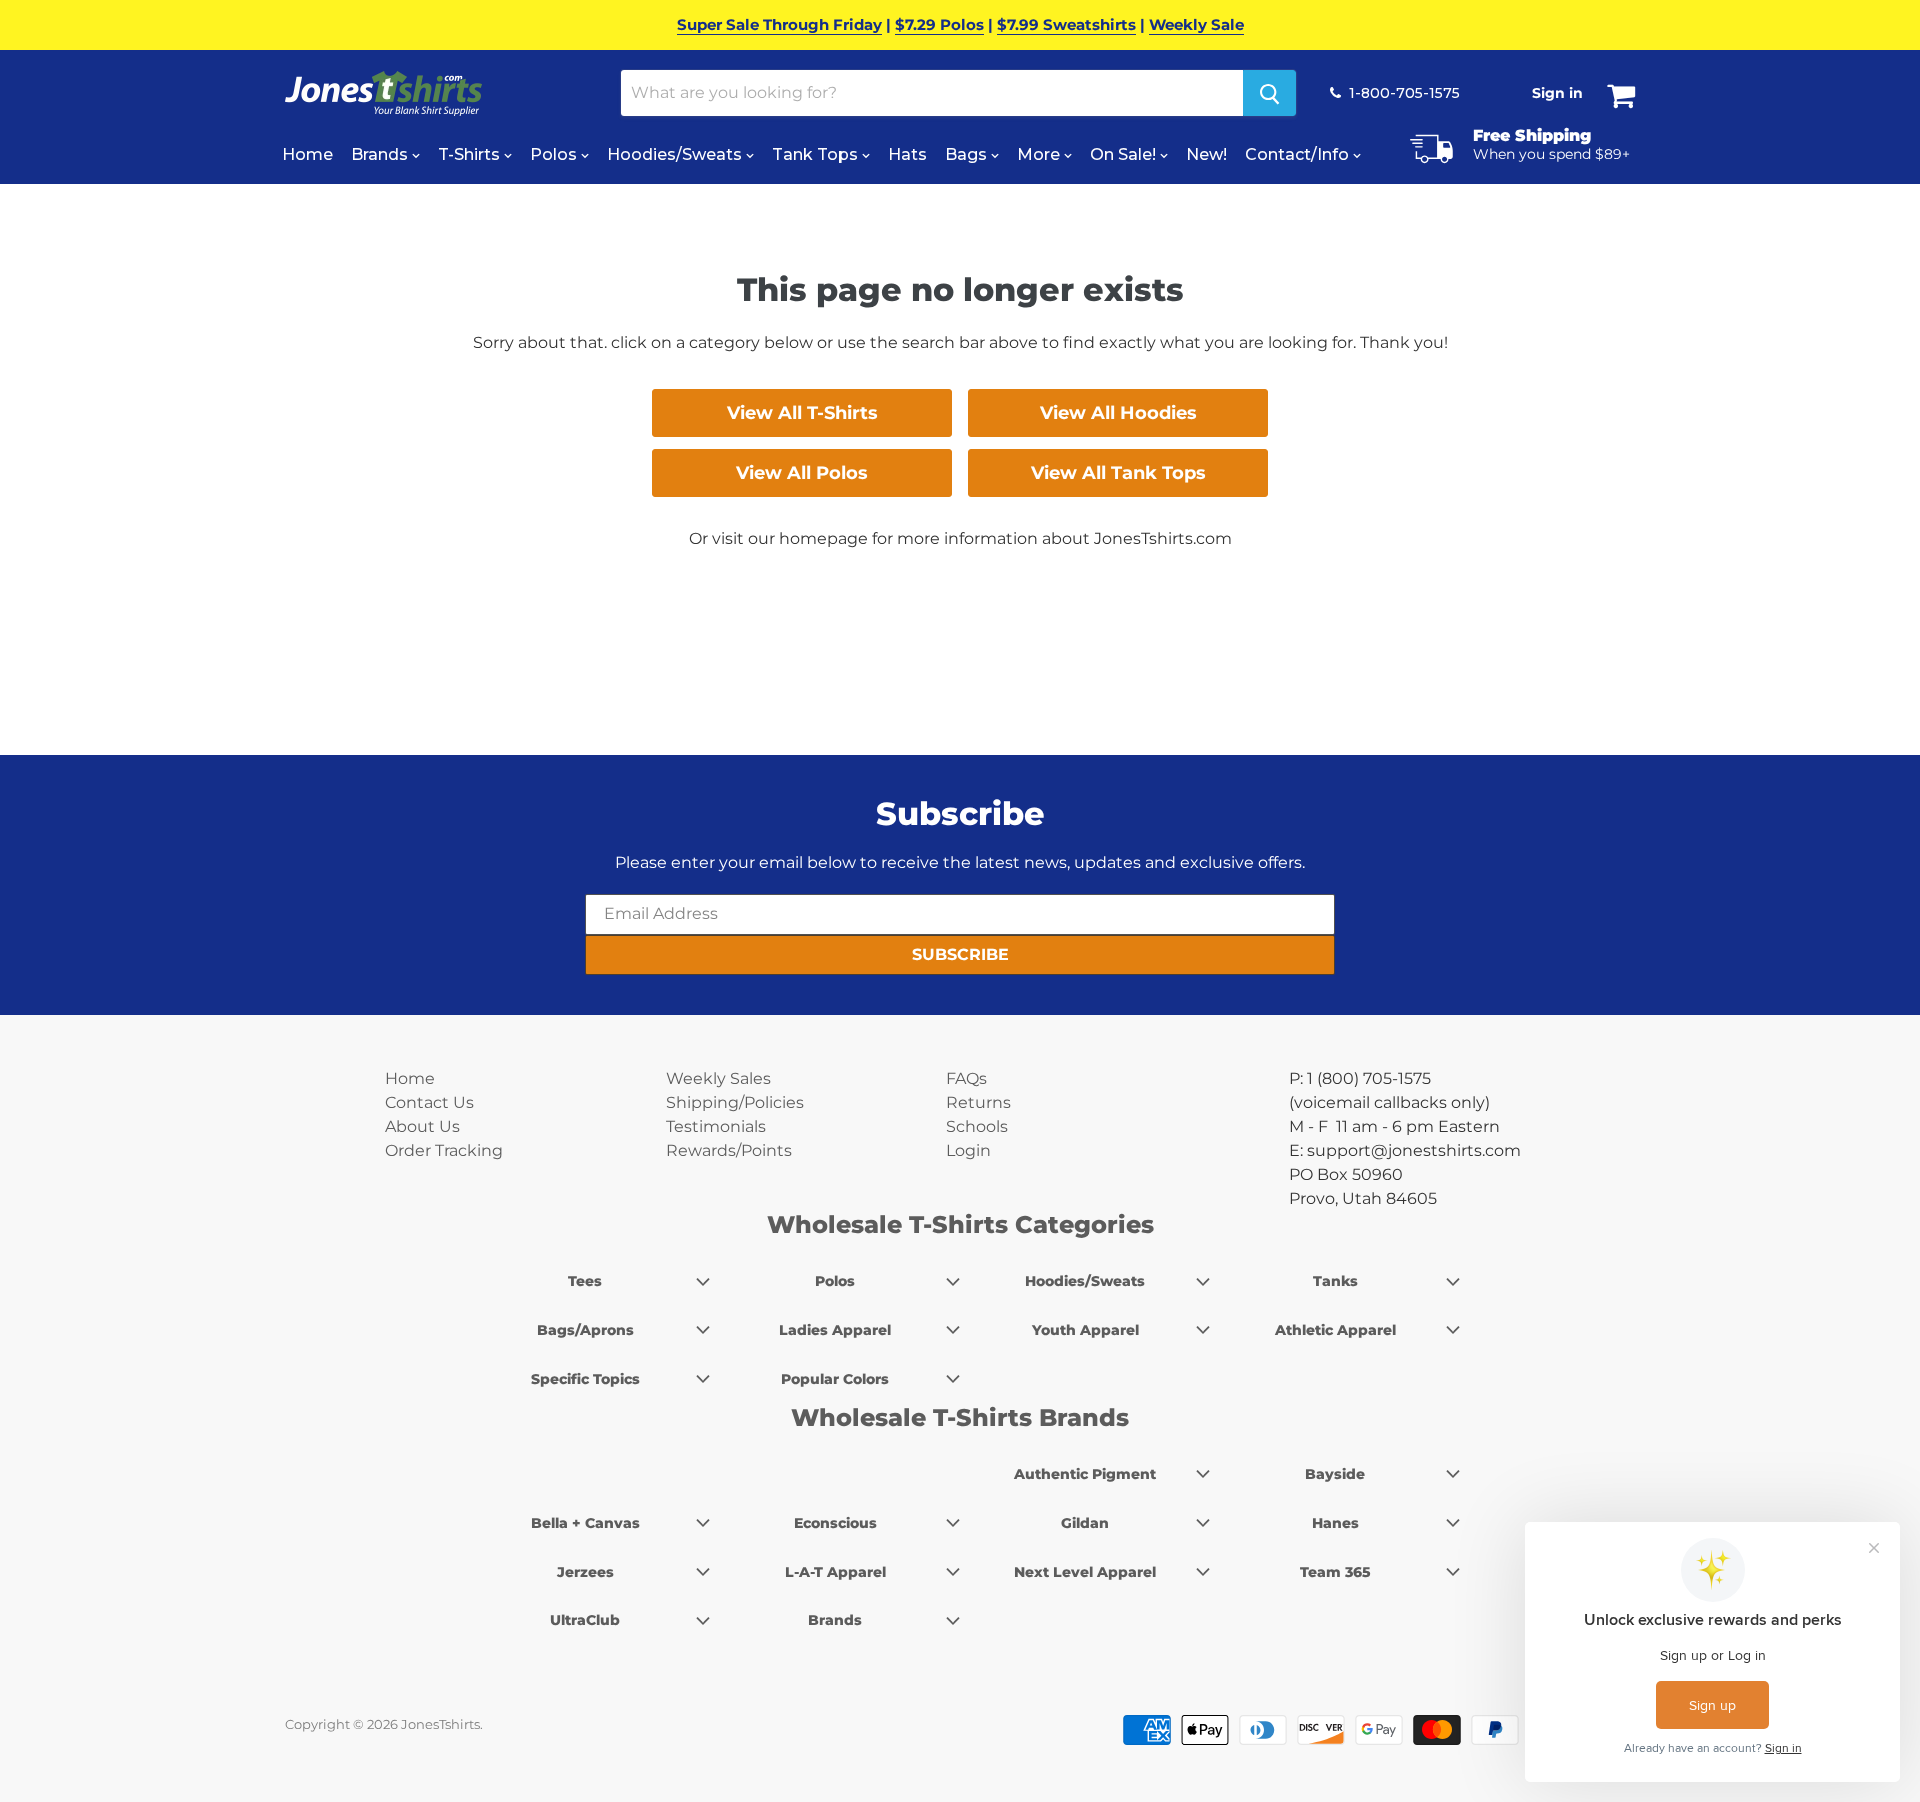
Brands (381, 154)
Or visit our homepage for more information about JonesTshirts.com (960, 538)
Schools (977, 1126)
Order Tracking (444, 1150)
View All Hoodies (1118, 413)
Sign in (1557, 93)
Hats (907, 154)
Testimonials (716, 1126)
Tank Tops (817, 154)
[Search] (1269, 93)
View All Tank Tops (1118, 473)
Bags (968, 154)
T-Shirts (471, 154)
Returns (978, 1102)
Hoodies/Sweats (676, 154)
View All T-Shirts (802, 413)
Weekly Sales (718, 1078)
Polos (555, 154)
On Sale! (1125, 154)
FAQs (966, 1078)
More (1040, 154)
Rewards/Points (729, 1150)
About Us (422, 1126)
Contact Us (429, 1102)
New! (1206, 154)
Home (307, 154)
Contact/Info (1299, 154)
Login (968, 1150)
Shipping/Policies (735, 1102)
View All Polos (802, 473)
